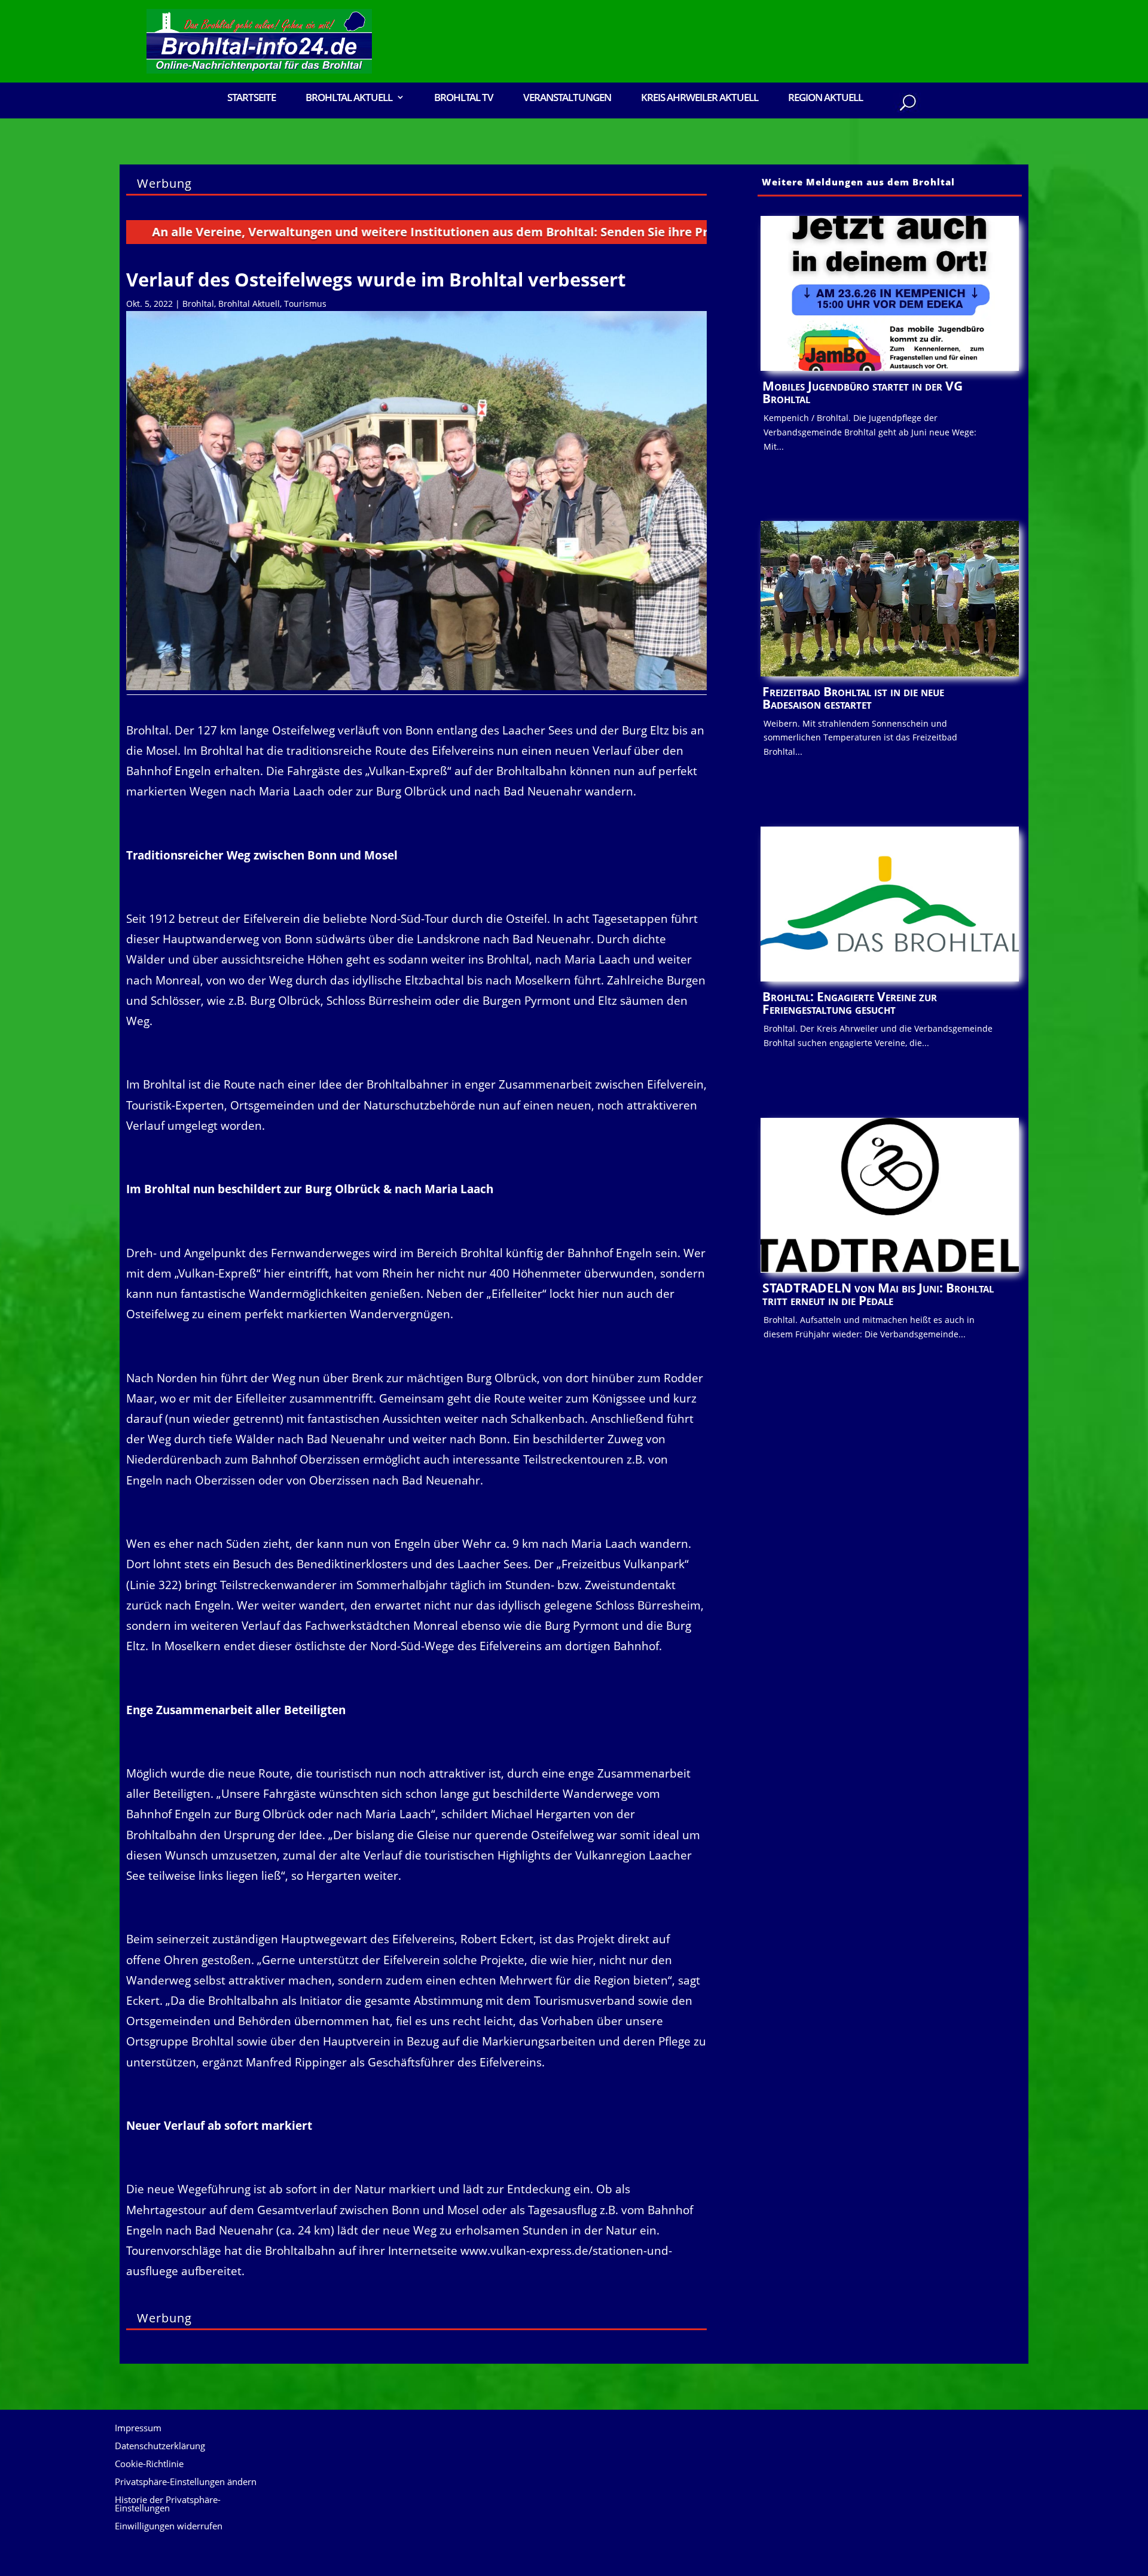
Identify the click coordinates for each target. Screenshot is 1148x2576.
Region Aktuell (825, 98)
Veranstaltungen (567, 98)
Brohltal (198, 304)
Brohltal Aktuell (249, 304)
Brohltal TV (464, 98)
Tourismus (305, 304)
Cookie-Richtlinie (149, 2464)
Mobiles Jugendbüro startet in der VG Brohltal (862, 392)
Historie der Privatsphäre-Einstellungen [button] (168, 2505)
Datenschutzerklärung (160, 2447)
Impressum (138, 2429)
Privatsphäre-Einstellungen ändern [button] (186, 2482)
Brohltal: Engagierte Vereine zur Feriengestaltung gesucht (850, 1003)
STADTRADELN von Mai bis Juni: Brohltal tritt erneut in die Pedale (878, 1294)
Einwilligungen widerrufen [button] (169, 2527)
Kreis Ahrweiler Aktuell (700, 98)
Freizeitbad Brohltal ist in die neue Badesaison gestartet (853, 698)
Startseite (251, 98)
